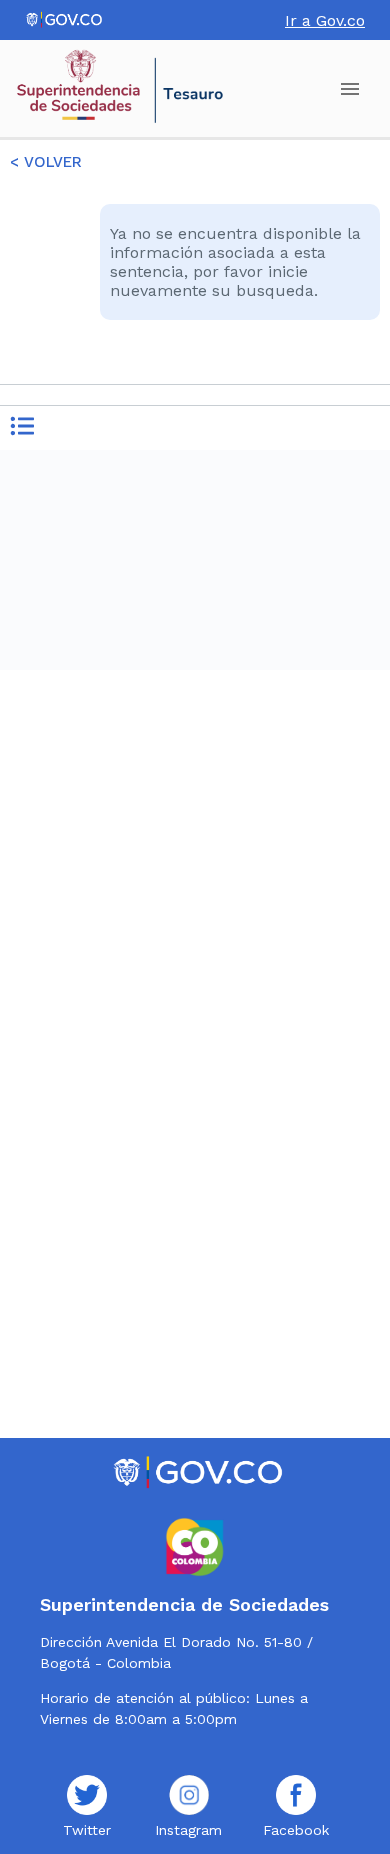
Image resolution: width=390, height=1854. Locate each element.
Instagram (188, 1830)
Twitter (87, 1830)
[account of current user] (350, 89)
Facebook (296, 1830)
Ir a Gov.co (325, 20)
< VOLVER (46, 162)
